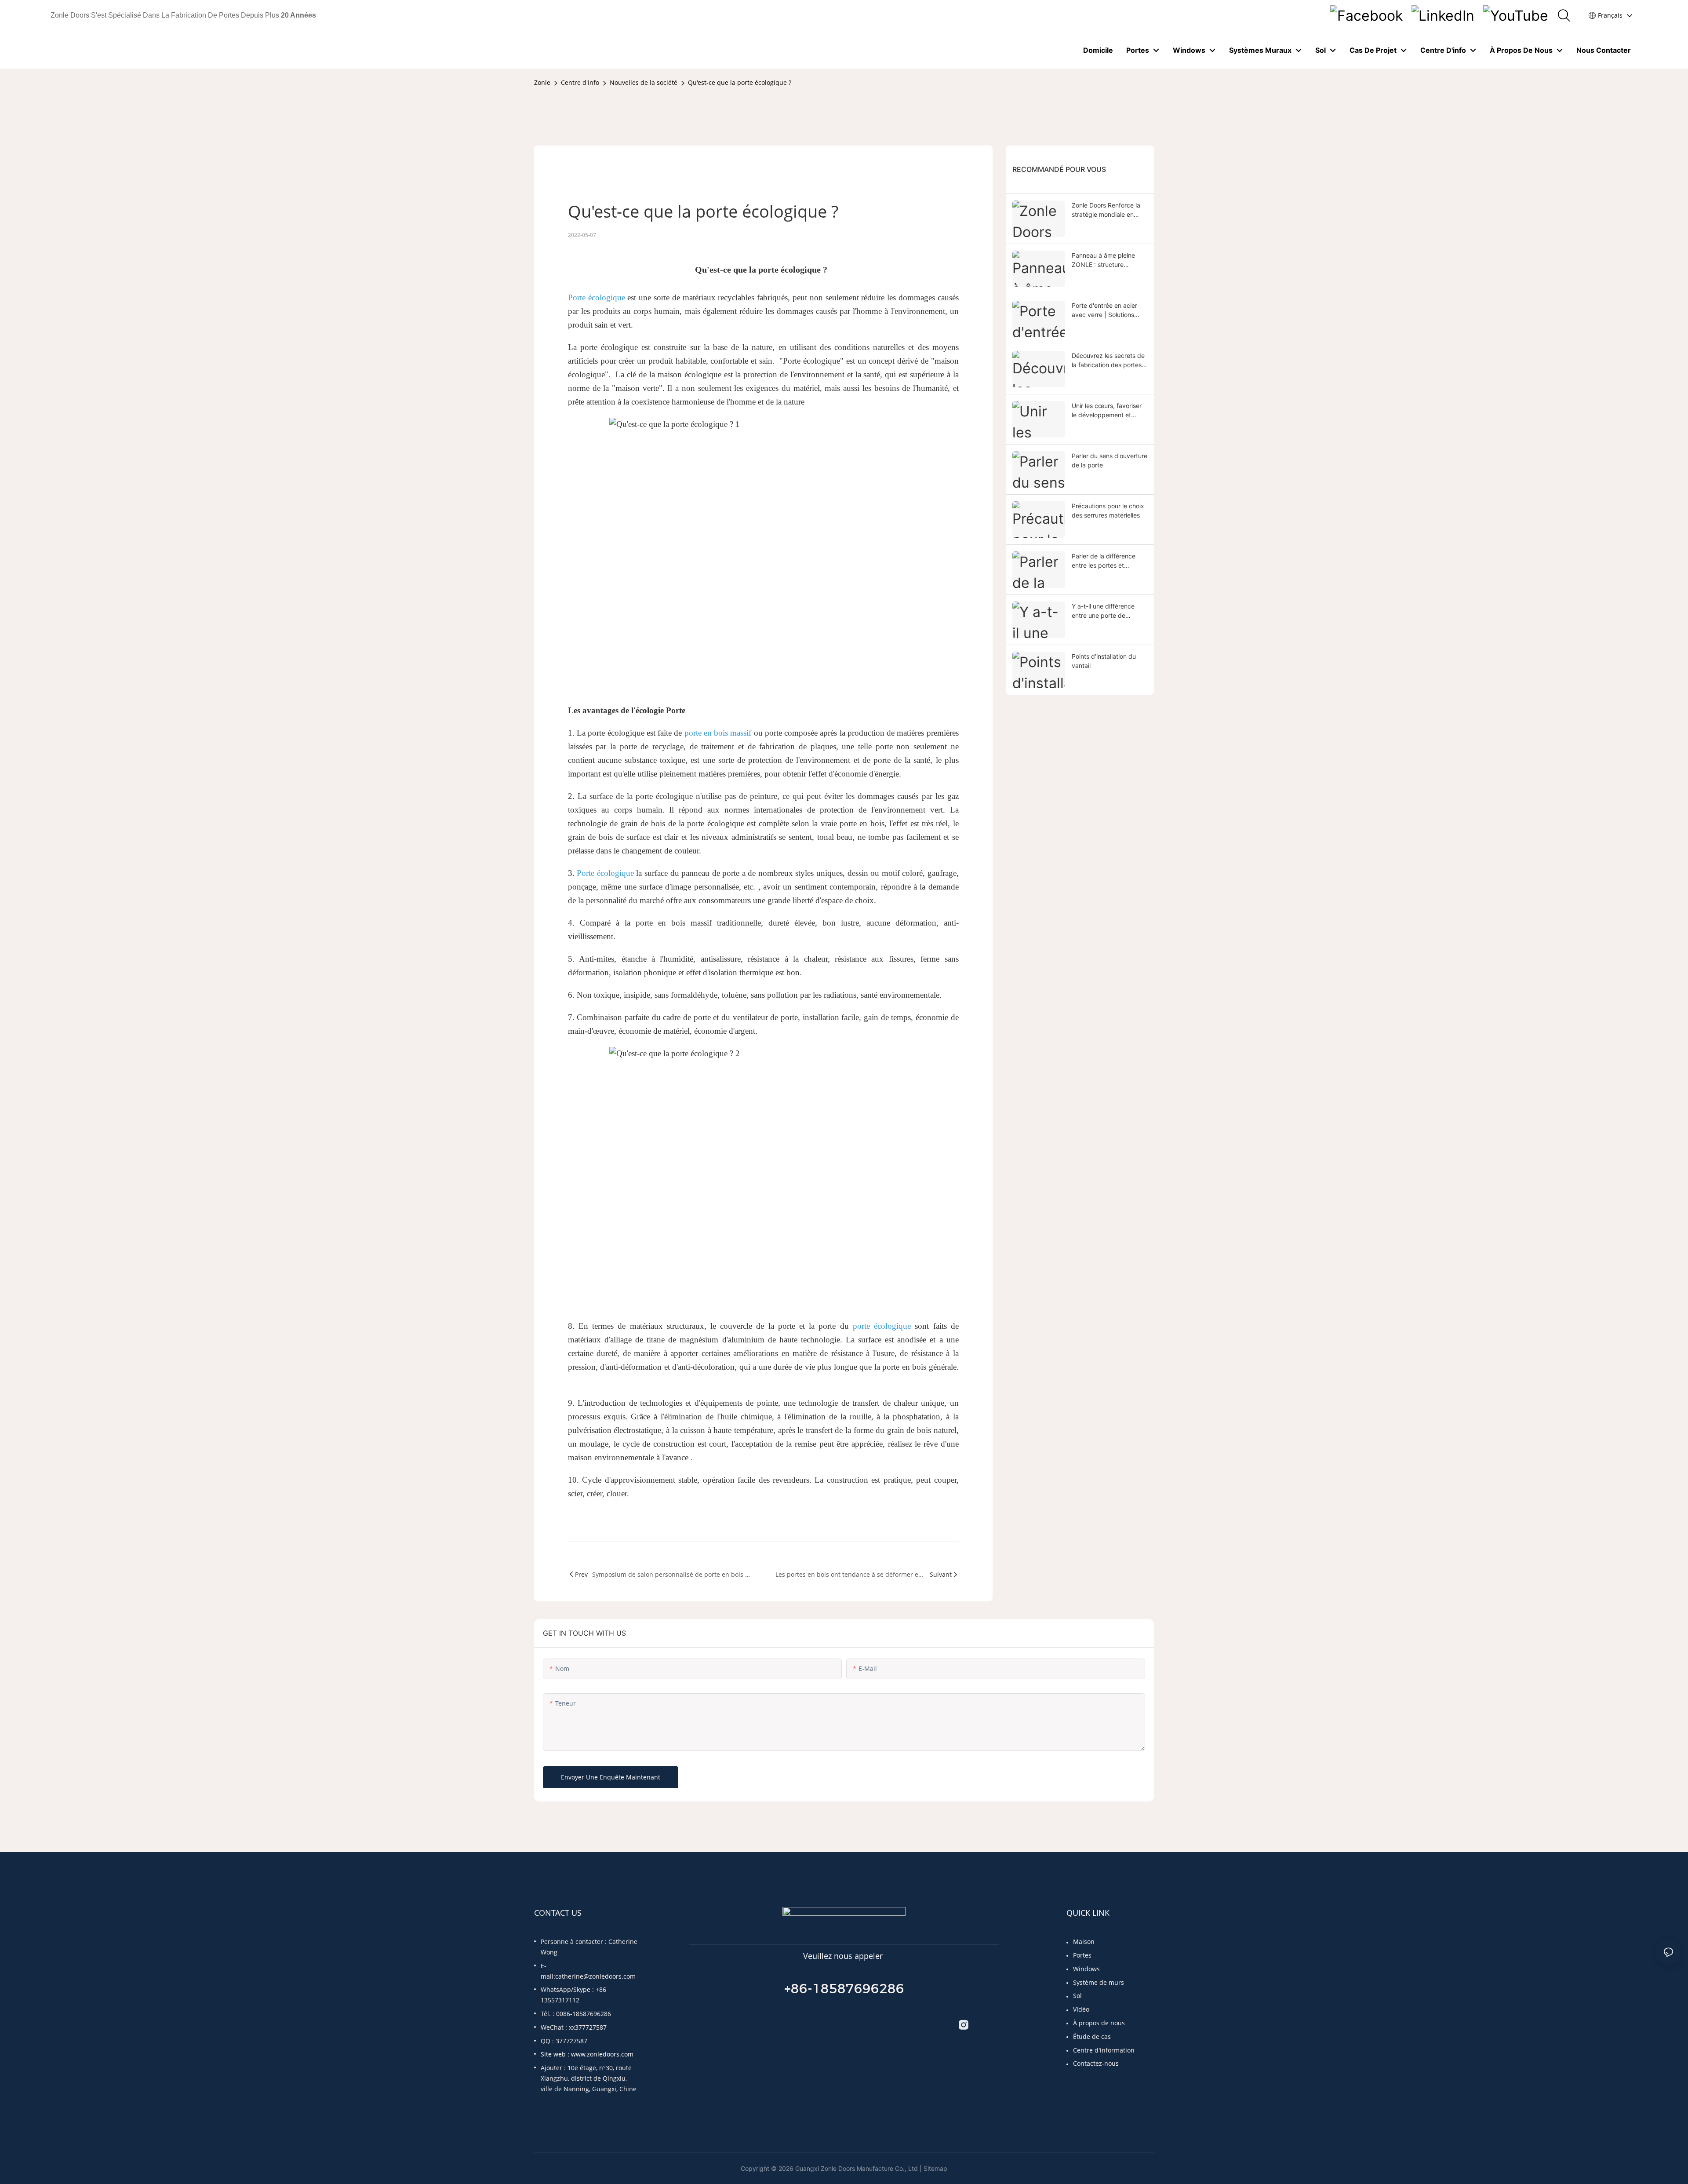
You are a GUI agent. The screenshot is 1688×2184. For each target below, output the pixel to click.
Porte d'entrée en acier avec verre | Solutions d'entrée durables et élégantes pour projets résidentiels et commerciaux (1104, 310)
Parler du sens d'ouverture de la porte (1110, 460)
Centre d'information (1104, 2050)
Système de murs (1099, 1982)
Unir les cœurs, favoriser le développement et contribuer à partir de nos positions (1108, 411)
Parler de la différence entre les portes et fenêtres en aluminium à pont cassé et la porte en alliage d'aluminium (1108, 561)
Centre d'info (580, 82)
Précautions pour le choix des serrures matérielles (1108, 510)
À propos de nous (1099, 2023)
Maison (1084, 1942)
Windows (1086, 1969)
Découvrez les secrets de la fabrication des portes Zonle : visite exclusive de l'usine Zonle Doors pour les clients (1109, 361)
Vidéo (1081, 2009)
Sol (1077, 1996)
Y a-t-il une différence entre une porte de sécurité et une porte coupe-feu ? (1103, 611)
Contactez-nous (1096, 2063)
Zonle (542, 82)
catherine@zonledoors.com (595, 1976)
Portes (1082, 1955)
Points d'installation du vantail (1104, 661)
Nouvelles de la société (644, 82)
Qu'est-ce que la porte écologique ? (740, 82)
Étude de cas (1092, 2036)
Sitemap (935, 2168)
